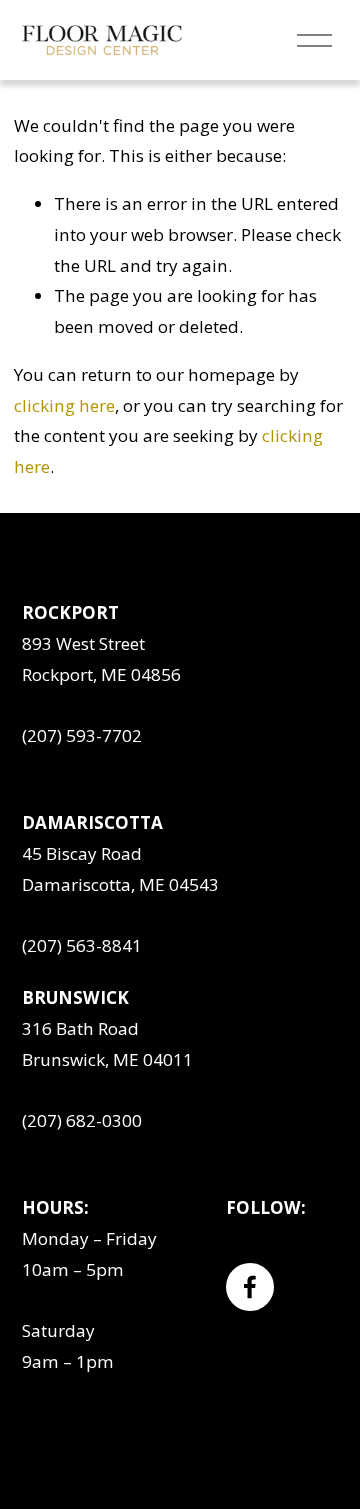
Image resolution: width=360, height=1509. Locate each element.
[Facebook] (250, 1287)
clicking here (64, 405)
